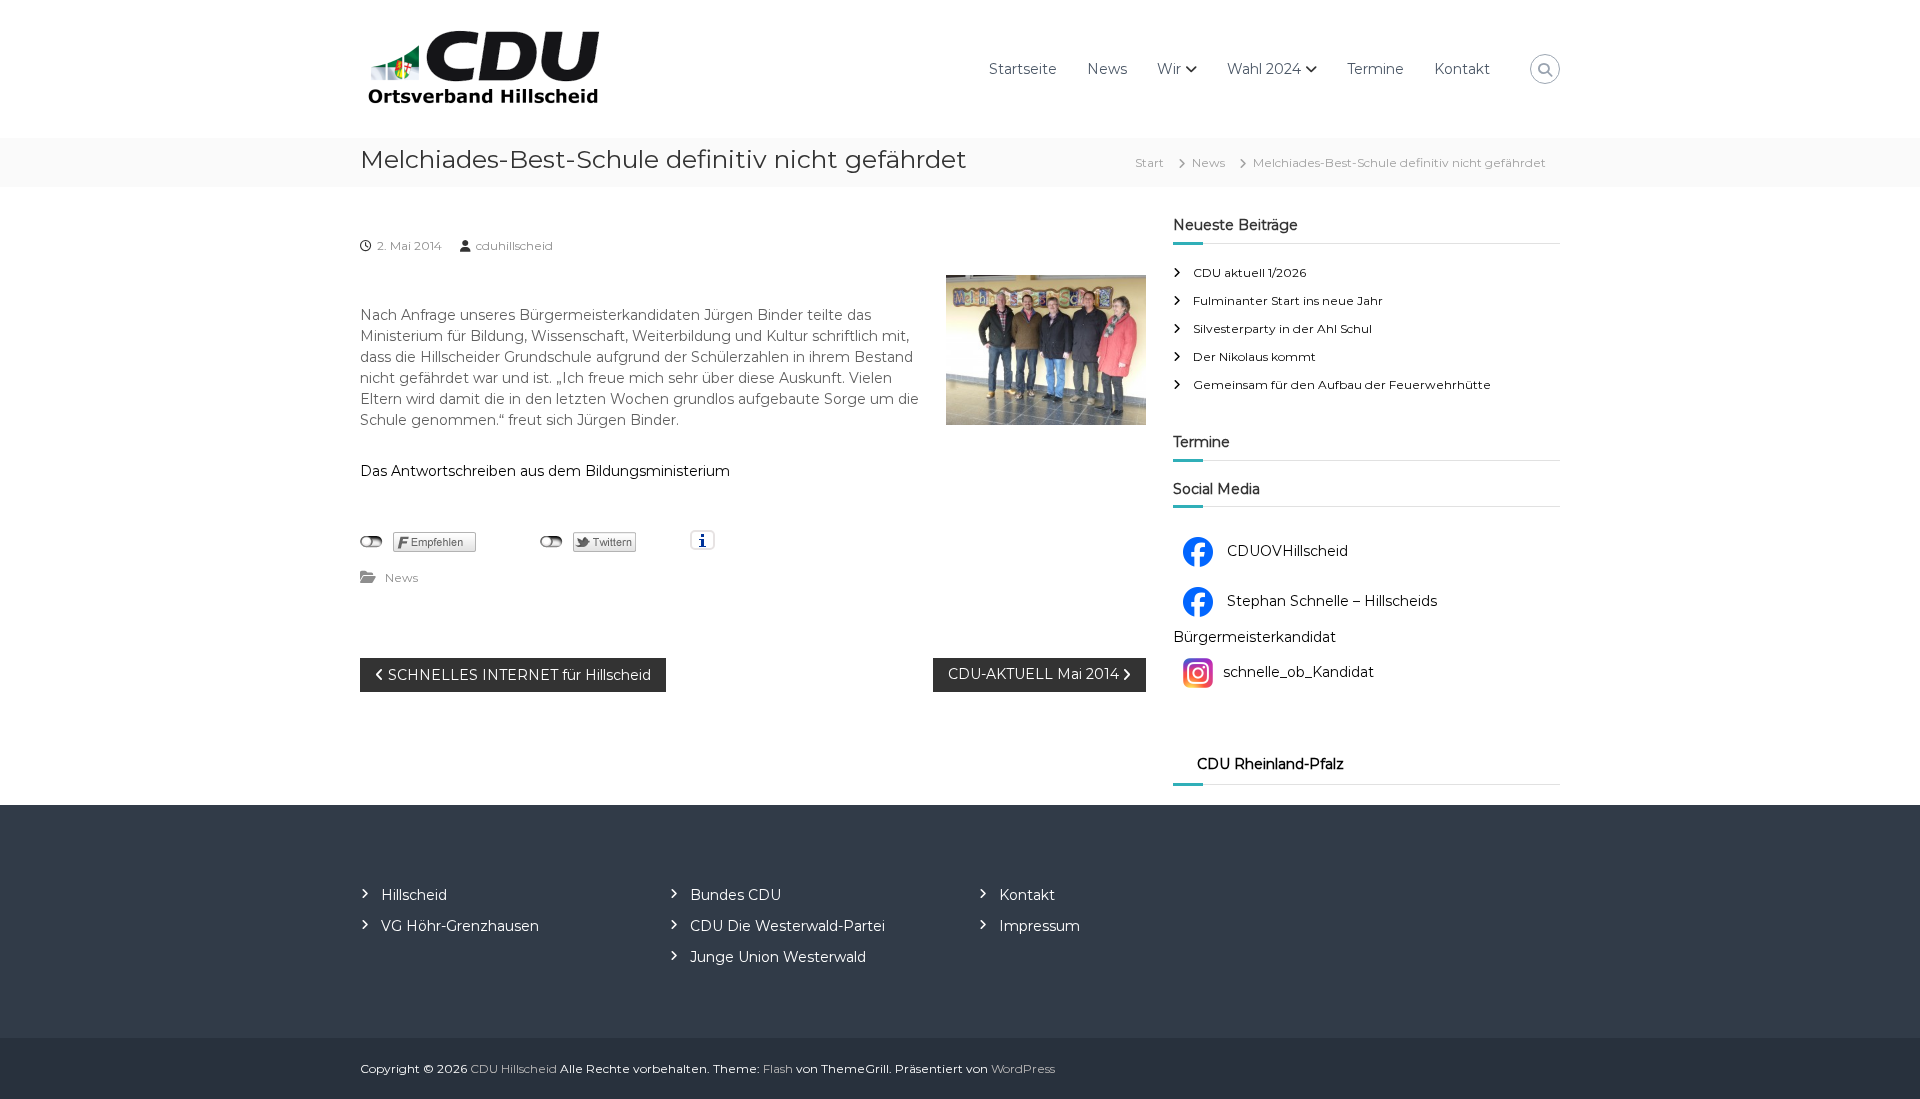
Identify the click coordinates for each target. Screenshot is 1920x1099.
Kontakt (1462, 69)
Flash (778, 1068)
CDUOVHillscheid (1285, 551)
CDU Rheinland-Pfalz (1270, 764)
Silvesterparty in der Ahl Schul (1282, 328)
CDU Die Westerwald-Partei (787, 926)
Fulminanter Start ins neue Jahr (1288, 300)
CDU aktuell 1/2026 (1249, 272)
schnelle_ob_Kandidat (1298, 672)
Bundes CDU (735, 895)
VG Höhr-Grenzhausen (460, 926)
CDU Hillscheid (513, 1068)
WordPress (1023, 1068)
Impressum (1039, 926)
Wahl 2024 (1264, 69)
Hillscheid (414, 895)
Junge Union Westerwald (778, 957)
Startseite (1023, 69)
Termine (1375, 69)
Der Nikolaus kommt (1254, 356)
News (1107, 69)
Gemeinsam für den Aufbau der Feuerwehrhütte (1342, 384)
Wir (1169, 69)
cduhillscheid (514, 245)
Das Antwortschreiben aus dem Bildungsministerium (545, 471)
